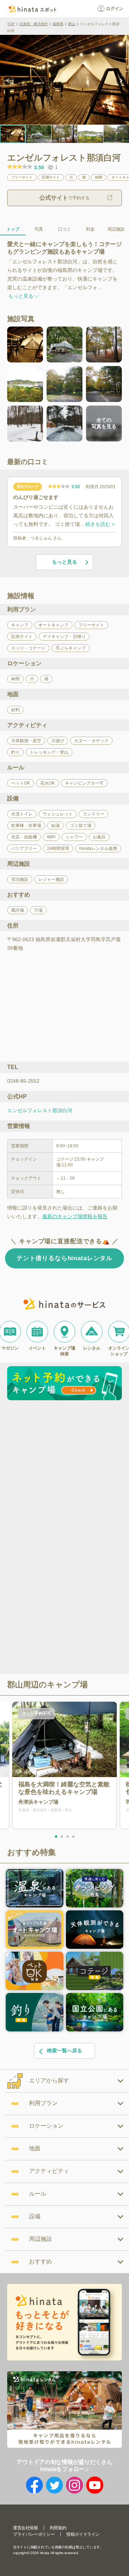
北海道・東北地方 (34, 24)
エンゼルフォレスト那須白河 (40, 1110)
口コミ (64, 229)
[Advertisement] (64, 1471)
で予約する (64, 198)
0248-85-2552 (23, 1081)
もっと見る (64, 562)
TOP (11, 24)
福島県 (58, 24)
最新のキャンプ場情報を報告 (75, 1216)
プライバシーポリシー (34, 2534)
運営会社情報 (25, 2528)
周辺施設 (116, 229)
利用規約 (58, 2528)
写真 (39, 229)
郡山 (72, 24)
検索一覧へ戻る (64, 2050)
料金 (90, 229)
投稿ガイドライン (83, 2534)
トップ (13, 229)
